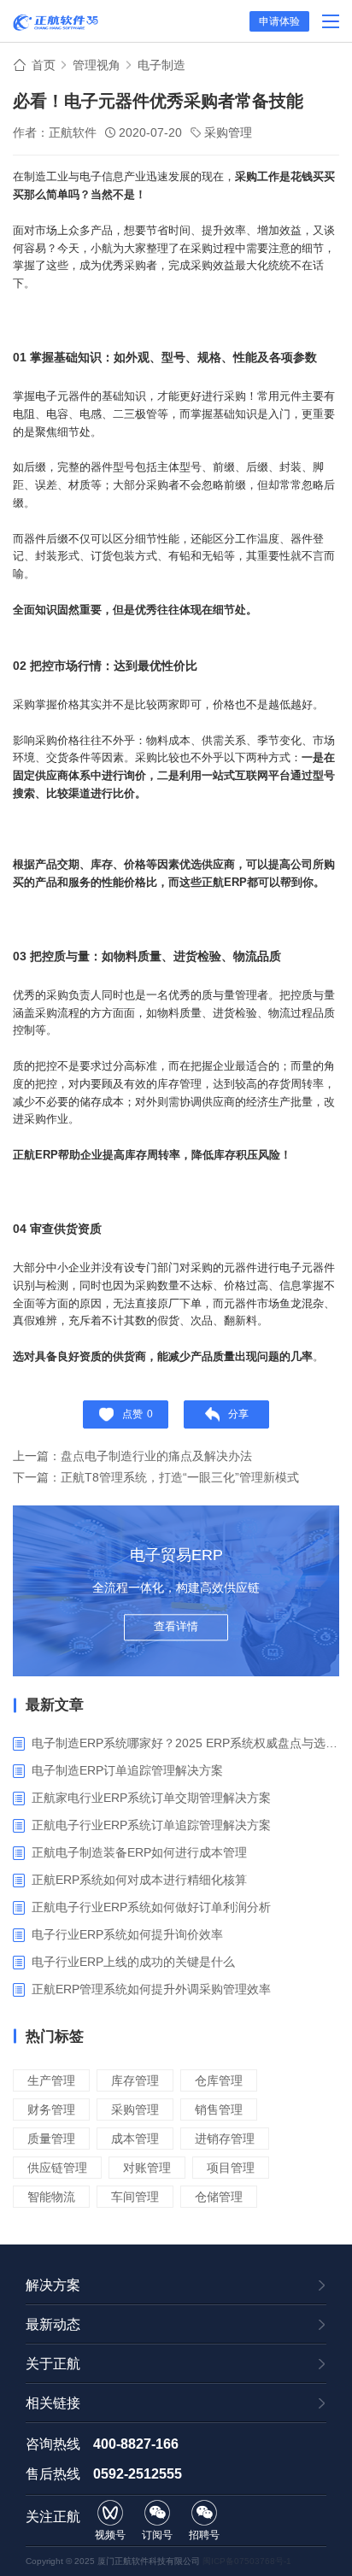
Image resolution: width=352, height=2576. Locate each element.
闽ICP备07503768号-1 (247, 2561)
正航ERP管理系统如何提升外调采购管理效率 (151, 1989)
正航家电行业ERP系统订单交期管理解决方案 (151, 1798)
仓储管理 (219, 2197)
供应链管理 (57, 2168)
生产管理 (51, 2080)
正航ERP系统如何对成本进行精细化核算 (139, 1880)
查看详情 (176, 1626)
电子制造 (161, 65)
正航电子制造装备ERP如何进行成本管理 (139, 1852)
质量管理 (51, 2139)
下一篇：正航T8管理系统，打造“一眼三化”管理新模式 (156, 1477)
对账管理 (147, 2168)
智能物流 (51, 2197)
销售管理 (219, 2110)
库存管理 (135, 2080)
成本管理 (135, 2139)
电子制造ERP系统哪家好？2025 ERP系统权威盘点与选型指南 (185, 1743)
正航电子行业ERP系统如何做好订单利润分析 (151, 1907)
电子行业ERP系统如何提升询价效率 (127, 1934)
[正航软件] (56, 22)
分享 (238, 1414)
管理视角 (97, 65)
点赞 (138, 1414)
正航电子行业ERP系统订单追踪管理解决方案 (151, 1825)
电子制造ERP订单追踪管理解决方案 (127, 1770)
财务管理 (51, 2110)
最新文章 (55, 1705)
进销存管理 (225, 2139)
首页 (44, 65)
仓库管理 (219, 2080)
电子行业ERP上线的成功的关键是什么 (133, 1962)
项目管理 (231, 2168)
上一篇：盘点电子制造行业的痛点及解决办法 (132, 1456)
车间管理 (135, 2197)
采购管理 (228, 132)
